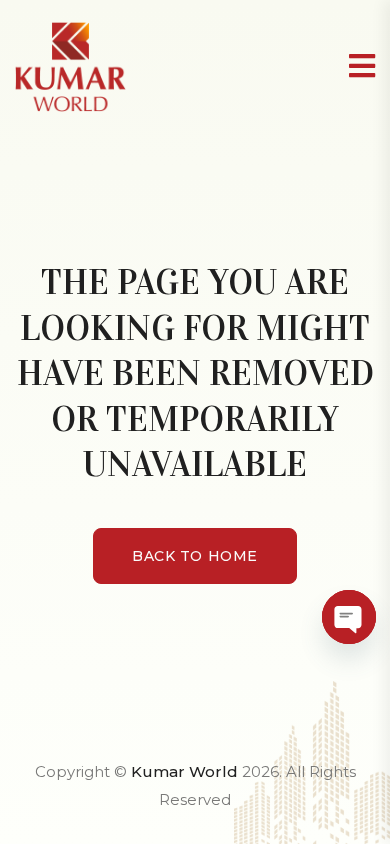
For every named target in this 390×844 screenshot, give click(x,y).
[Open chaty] (349, 617)
